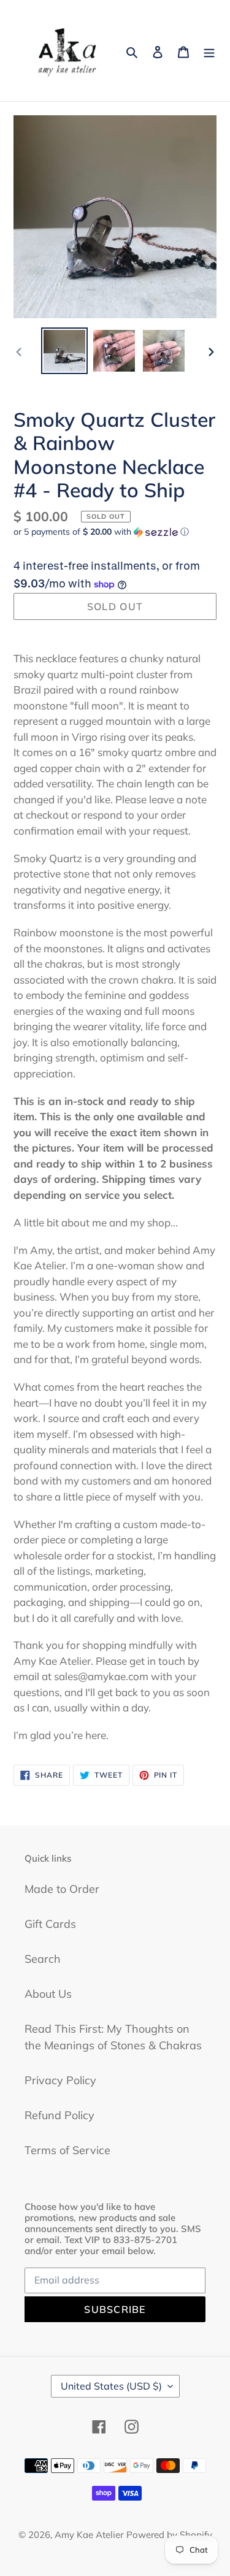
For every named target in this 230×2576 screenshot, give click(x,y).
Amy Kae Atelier (89, 2535)
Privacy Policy (60, 2080)
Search (43, 1959)
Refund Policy (59, 2115)
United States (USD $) (111, 2386)
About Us (48, 1994)
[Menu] (209, 51)
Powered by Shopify (169, 2535)
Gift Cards (50, 1924)
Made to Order (62, 1889)
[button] (101, 532)
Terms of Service (67, 2150)
